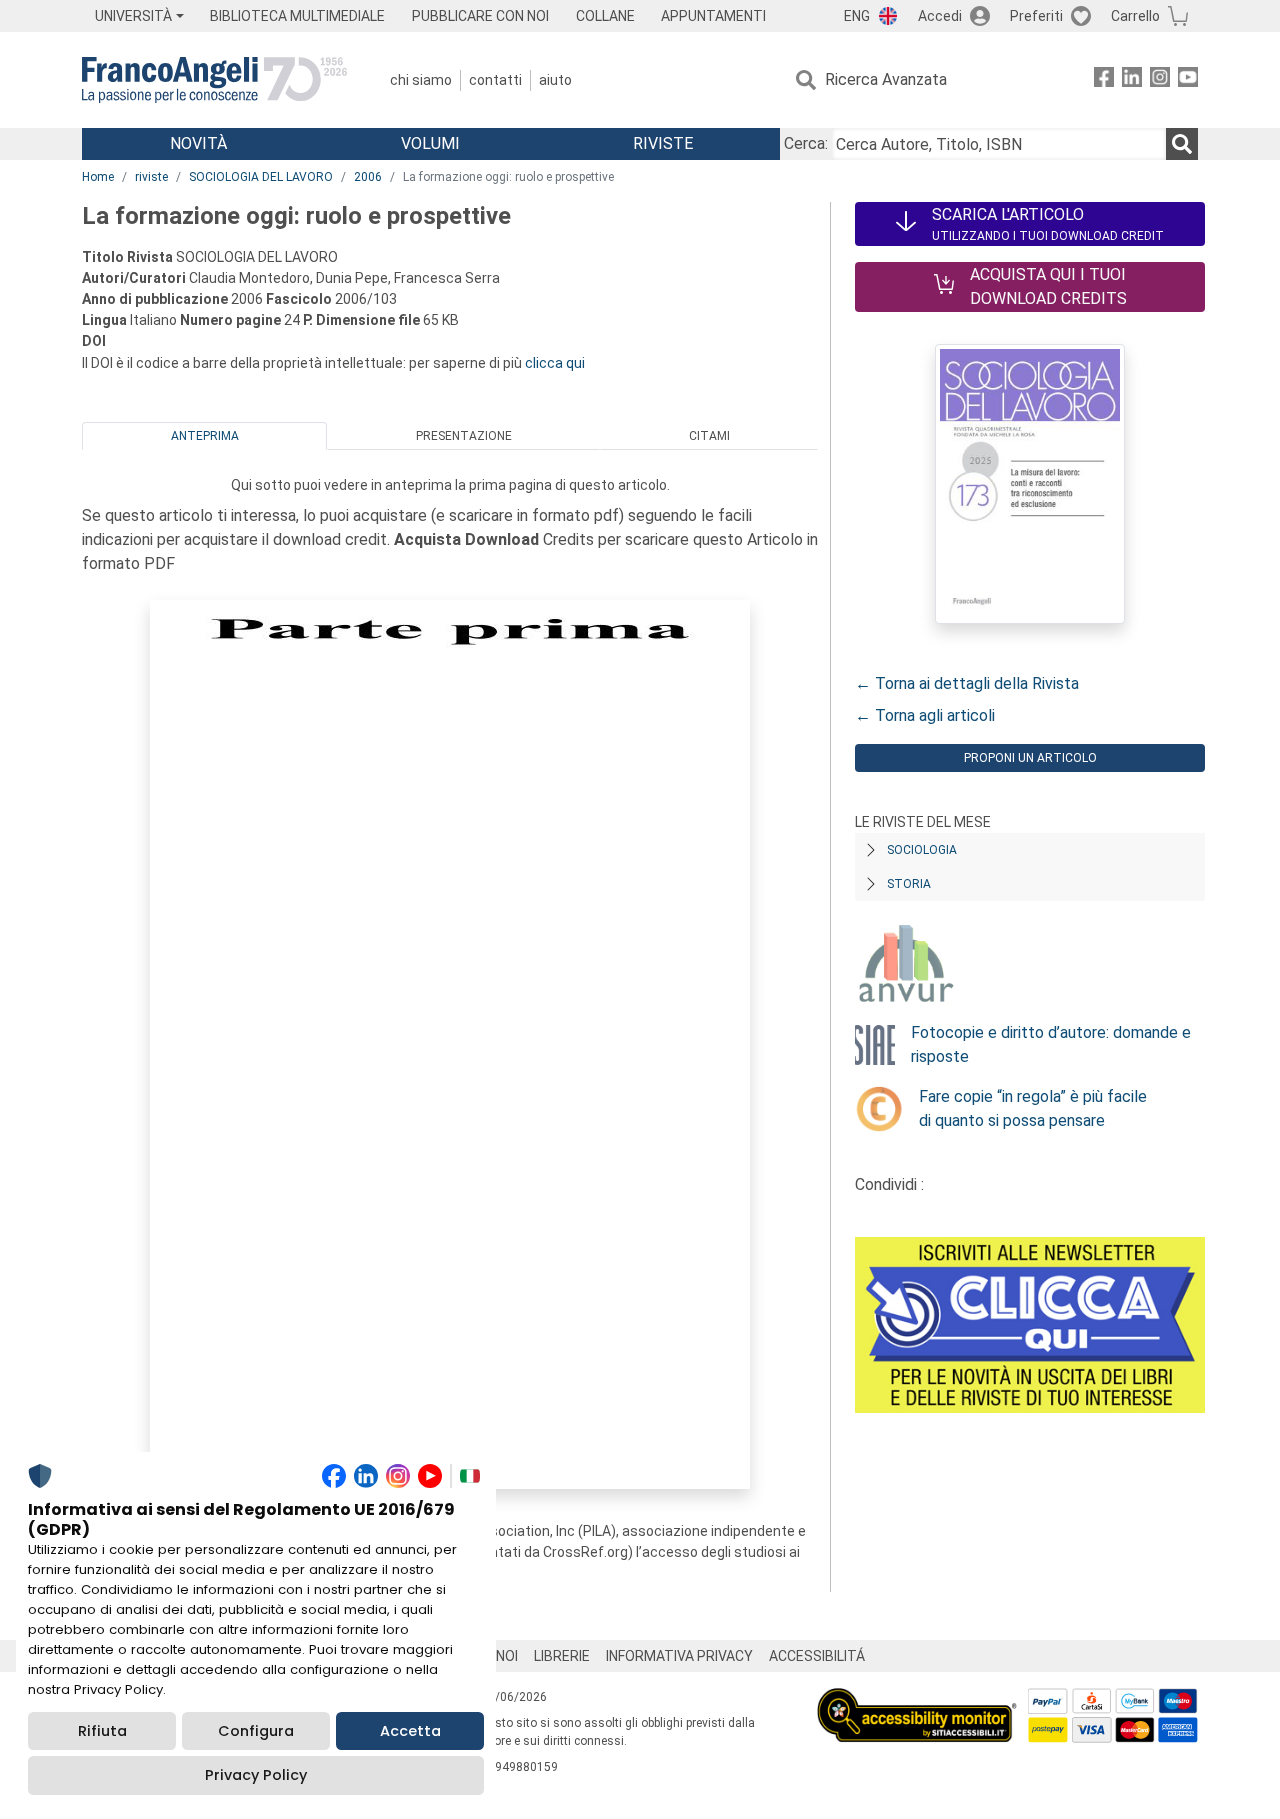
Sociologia (922, 850)
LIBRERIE (562, 1656)
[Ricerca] (1182, 144)
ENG (857, 16)
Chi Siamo (421, 80)
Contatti (495, 80)
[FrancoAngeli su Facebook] (1104, 80)
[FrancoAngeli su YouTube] (1188, 80)
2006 (368, 177)
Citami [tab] (709, 436)
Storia (909, 884)
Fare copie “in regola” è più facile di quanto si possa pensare (1033, 1108)
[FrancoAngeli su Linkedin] (1132, 80)
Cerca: (806, 143)
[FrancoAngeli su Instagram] (1160, 80)
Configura (256, 1731)
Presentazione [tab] (464, 436)
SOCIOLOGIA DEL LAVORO (261, 177)
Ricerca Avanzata (886, 79)
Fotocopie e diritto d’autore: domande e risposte (1051, 1044)
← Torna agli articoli (925, 715)
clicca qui (555, 363)
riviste (151, 177)
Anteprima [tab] (205, 436)
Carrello (1135, 16)
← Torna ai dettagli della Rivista (967, 683)
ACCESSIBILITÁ (817, 1656)
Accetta (410, 1731)
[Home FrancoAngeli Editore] (214, 80)
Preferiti (1036, 16)
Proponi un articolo (1030, 758)
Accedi (940, 16)
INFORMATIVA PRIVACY (679, 1656)
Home (98, 177)
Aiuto (555, 80)
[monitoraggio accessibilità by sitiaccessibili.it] (917, 1699)
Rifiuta (102, 1731)
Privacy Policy (256, 1775)
